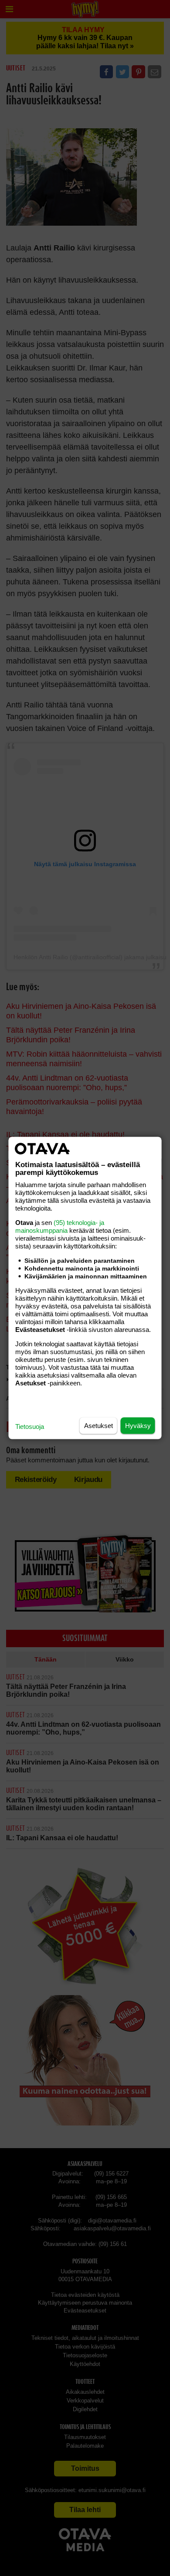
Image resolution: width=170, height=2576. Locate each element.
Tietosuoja (30, 1426)
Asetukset (99, 1426)
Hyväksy (138, 1426)
